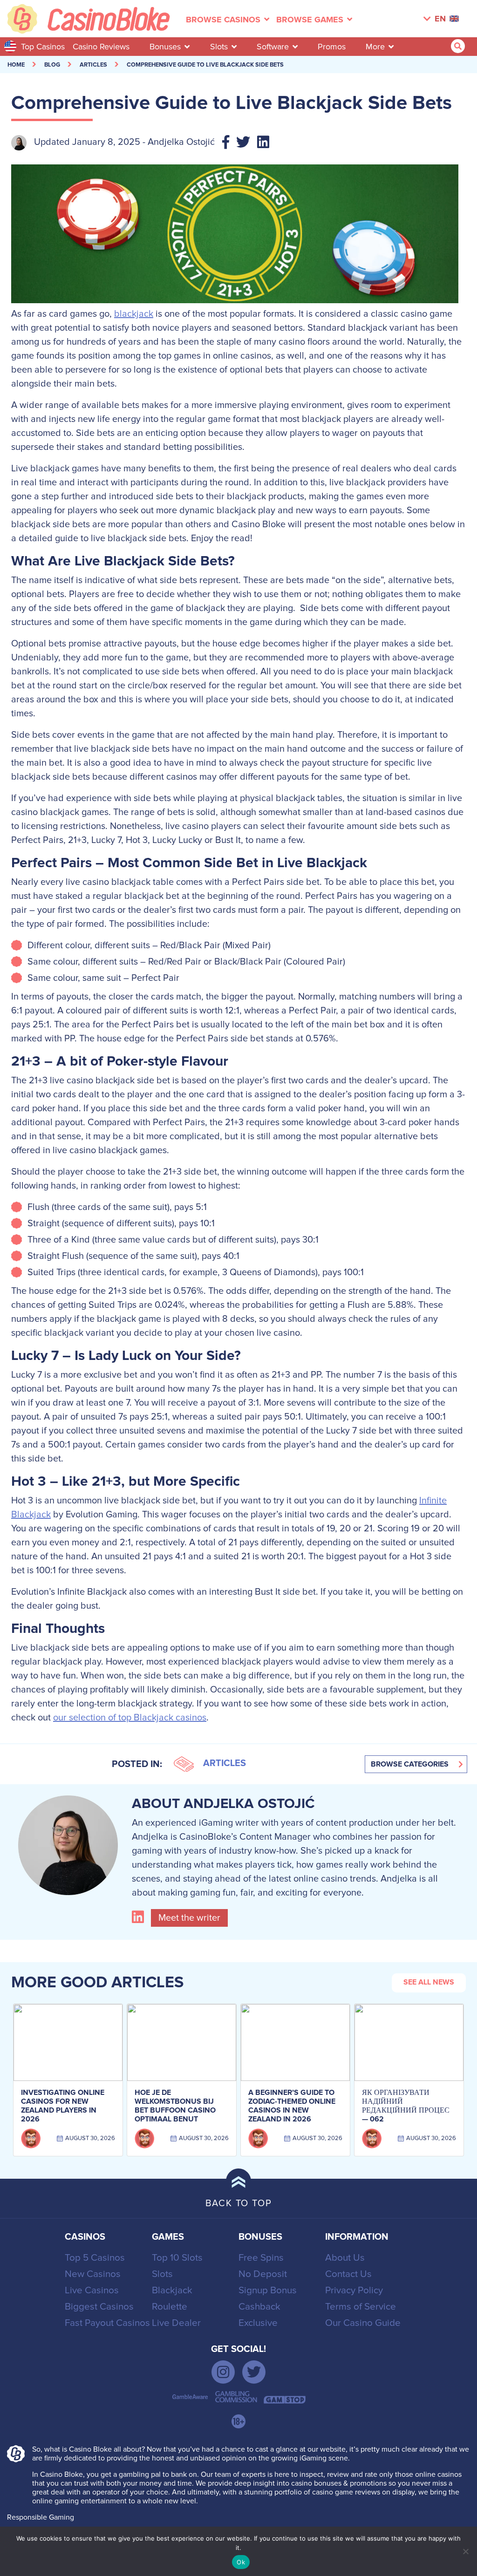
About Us (345, 2258)
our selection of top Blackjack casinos (130, 1718)
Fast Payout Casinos (107, 2323)
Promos (332, 47)
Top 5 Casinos (95, 2258)
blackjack (134, 314)
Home (16, 65)
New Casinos (93, 2274)
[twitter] (254, 2372)
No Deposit (263, 2274)
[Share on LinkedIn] (267, 143)
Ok (241, 2562)
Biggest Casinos (99, 2307)
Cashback (259, 2307)
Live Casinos (92, 2290)
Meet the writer (189, 1918)
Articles (93, 65)
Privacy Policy (354, 2290)
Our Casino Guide (363, 2323)
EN (440, 19)
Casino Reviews (101, 47)
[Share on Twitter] (247, 143)
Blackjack (172, 2290)
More (375, 47)
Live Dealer (176, 2323)
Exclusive (258, 2323)
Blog (52, 65)
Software (273, 47)
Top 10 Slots (177, 2258)
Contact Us (348, 2274)
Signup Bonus (268, 2290)
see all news (429, 1982)
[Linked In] (140, 1918)
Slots (219, 47)
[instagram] (223, 2372)
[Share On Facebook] (229, 143)
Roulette (170, 2307)
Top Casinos (43, 47)
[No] (465, 2551)
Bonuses (165, 47)
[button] (416, 1764)
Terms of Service (361, 2307)
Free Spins (261, 2258)
